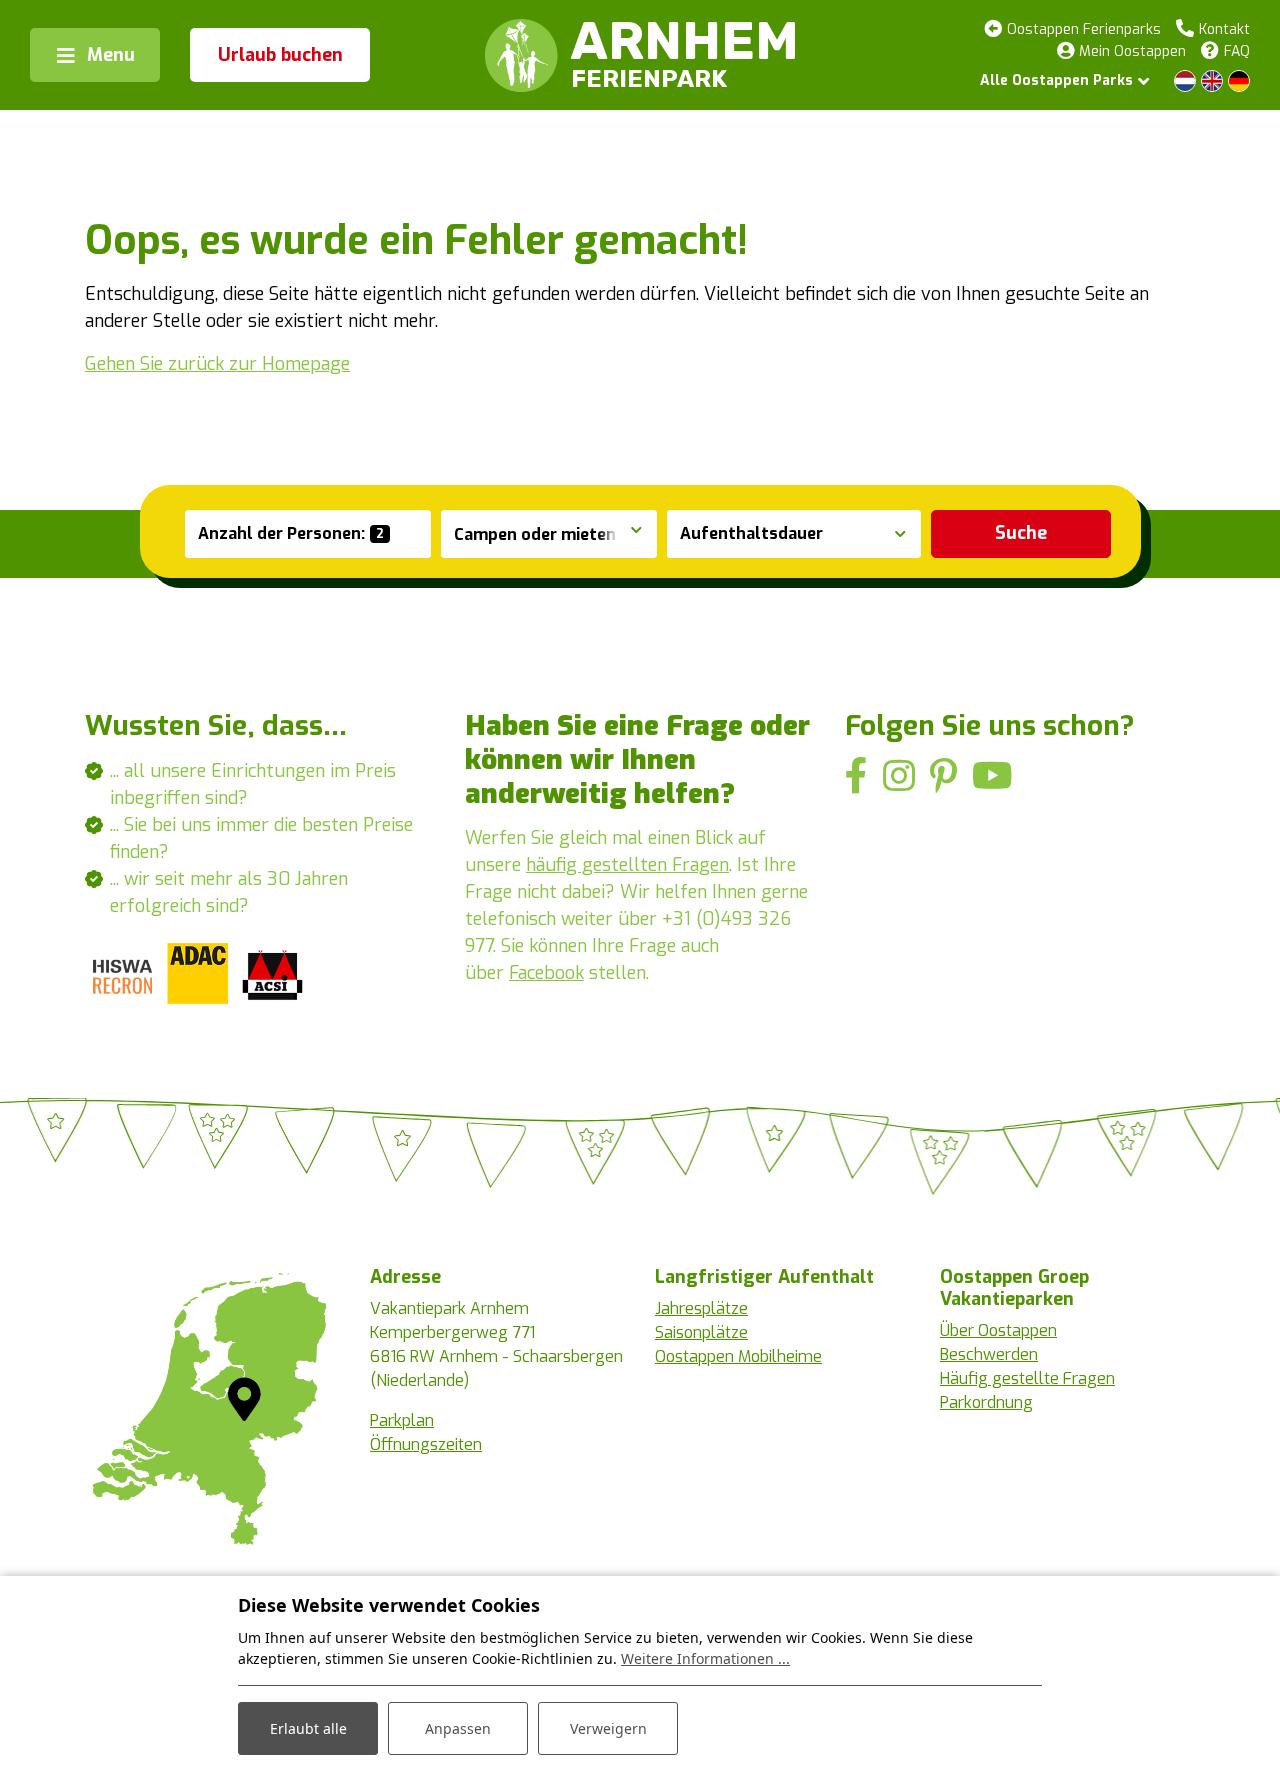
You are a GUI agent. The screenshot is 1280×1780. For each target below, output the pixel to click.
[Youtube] (992, 776)
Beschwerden (989, 1354)
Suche (1021, 533)
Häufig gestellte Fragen (1027, 1378)
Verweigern (608, 1728)
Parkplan (402, 1420)
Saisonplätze (701, 1332)
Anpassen (458, 1728)
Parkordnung (986, 1402)
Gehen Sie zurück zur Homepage (217, 364)
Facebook (546, 973)
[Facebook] (856, 776)
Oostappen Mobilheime (738, 1356)
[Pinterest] (943, 776)
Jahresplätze (701, 1308)
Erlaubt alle (308, 1728)
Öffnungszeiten (426, 1444)
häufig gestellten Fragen (627, 865)
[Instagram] (899, 776)
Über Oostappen (998, 1330)
